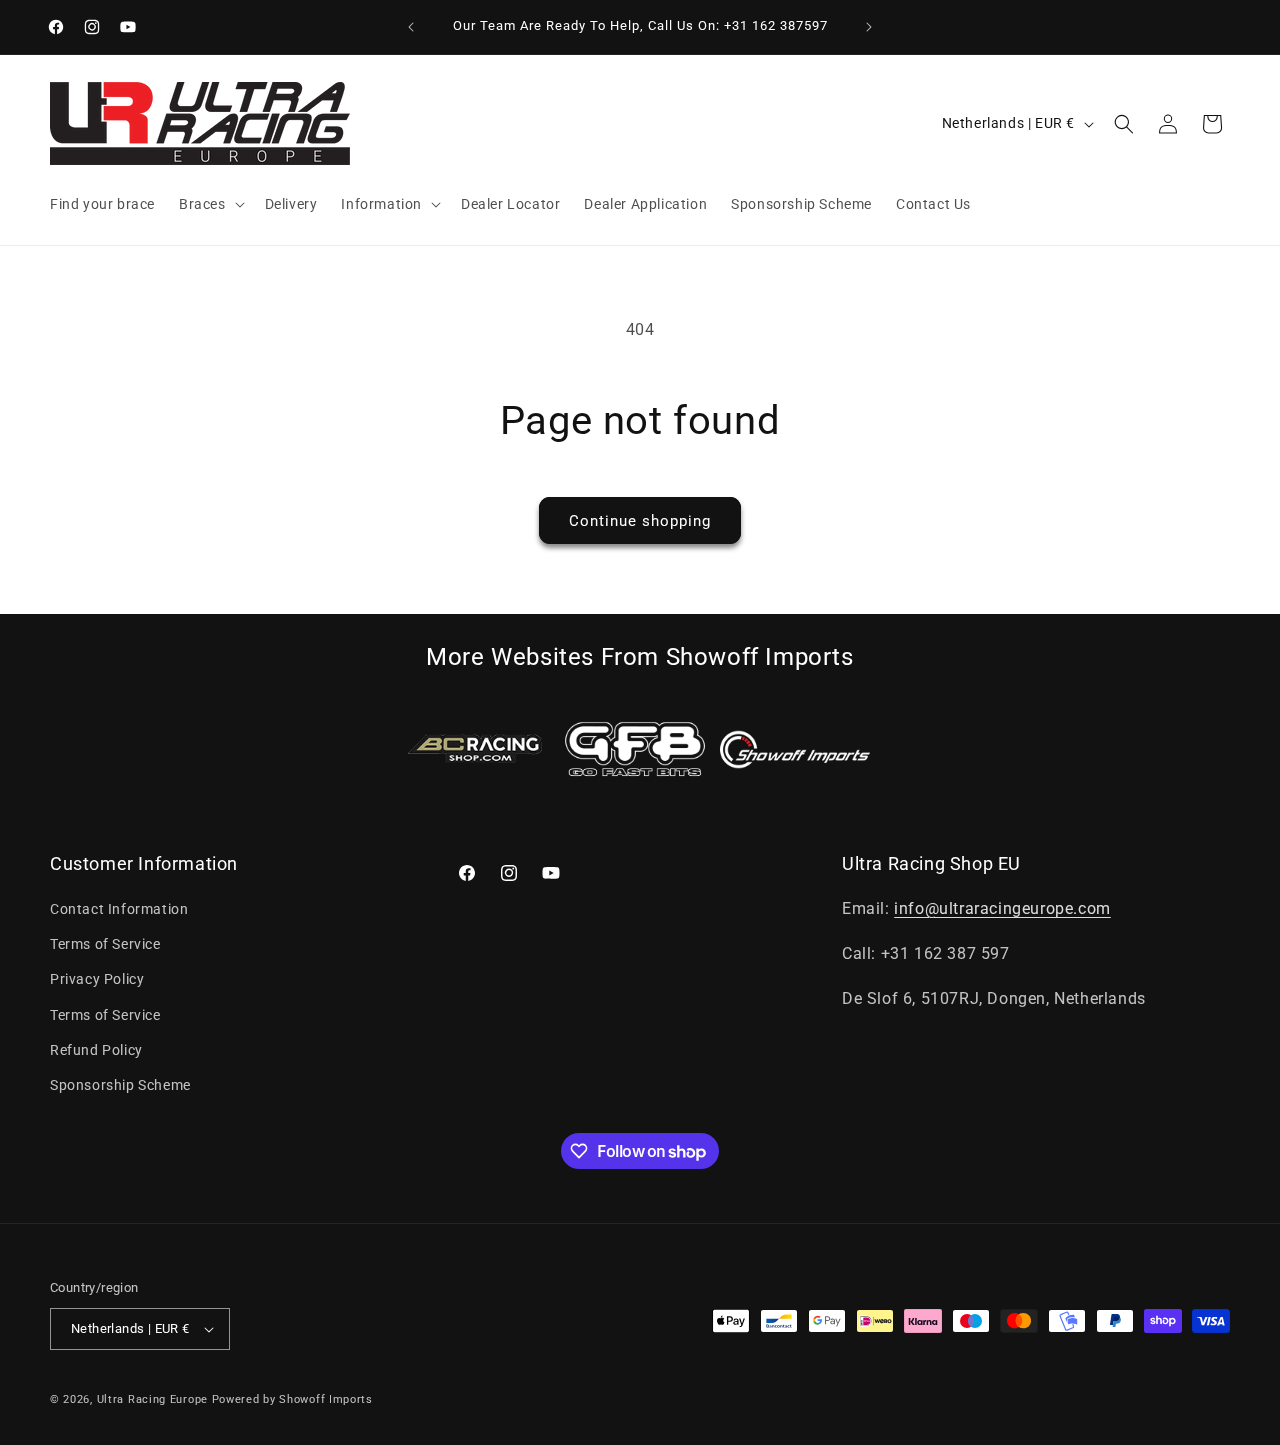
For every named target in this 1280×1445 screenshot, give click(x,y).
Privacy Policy (97, 979)
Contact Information (119, 909)
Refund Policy (96, 1050)
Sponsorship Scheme (120, 1085)
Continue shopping (640, 521)
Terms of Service (105, 944)
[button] (210, 204)
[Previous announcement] (411, 27)
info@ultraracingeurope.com (1002, 908)
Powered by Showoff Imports (292, 1399)
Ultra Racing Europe (152, 1399)
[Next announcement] (869, 27)
